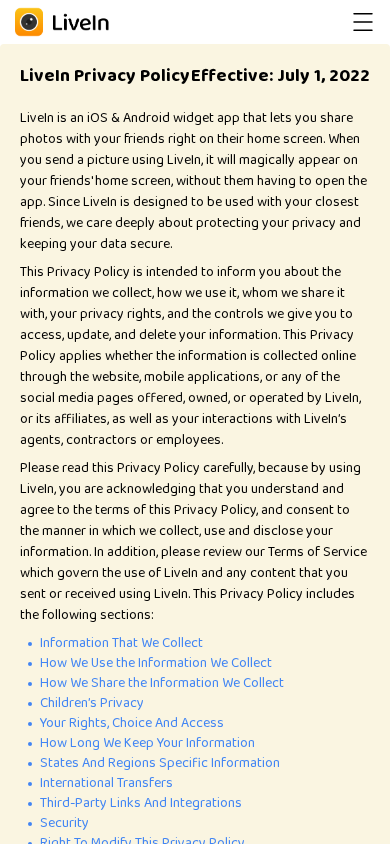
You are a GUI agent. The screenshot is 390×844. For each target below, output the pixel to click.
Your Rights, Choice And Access (132, 723)
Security (64, 823)
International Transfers (106, 783)
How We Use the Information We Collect (156, 663)
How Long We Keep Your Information (147, 743)
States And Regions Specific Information (160, 763)
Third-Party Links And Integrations (141, 803)
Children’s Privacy (92, 703)
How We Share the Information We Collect (162, 683)
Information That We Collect (121, 643)
